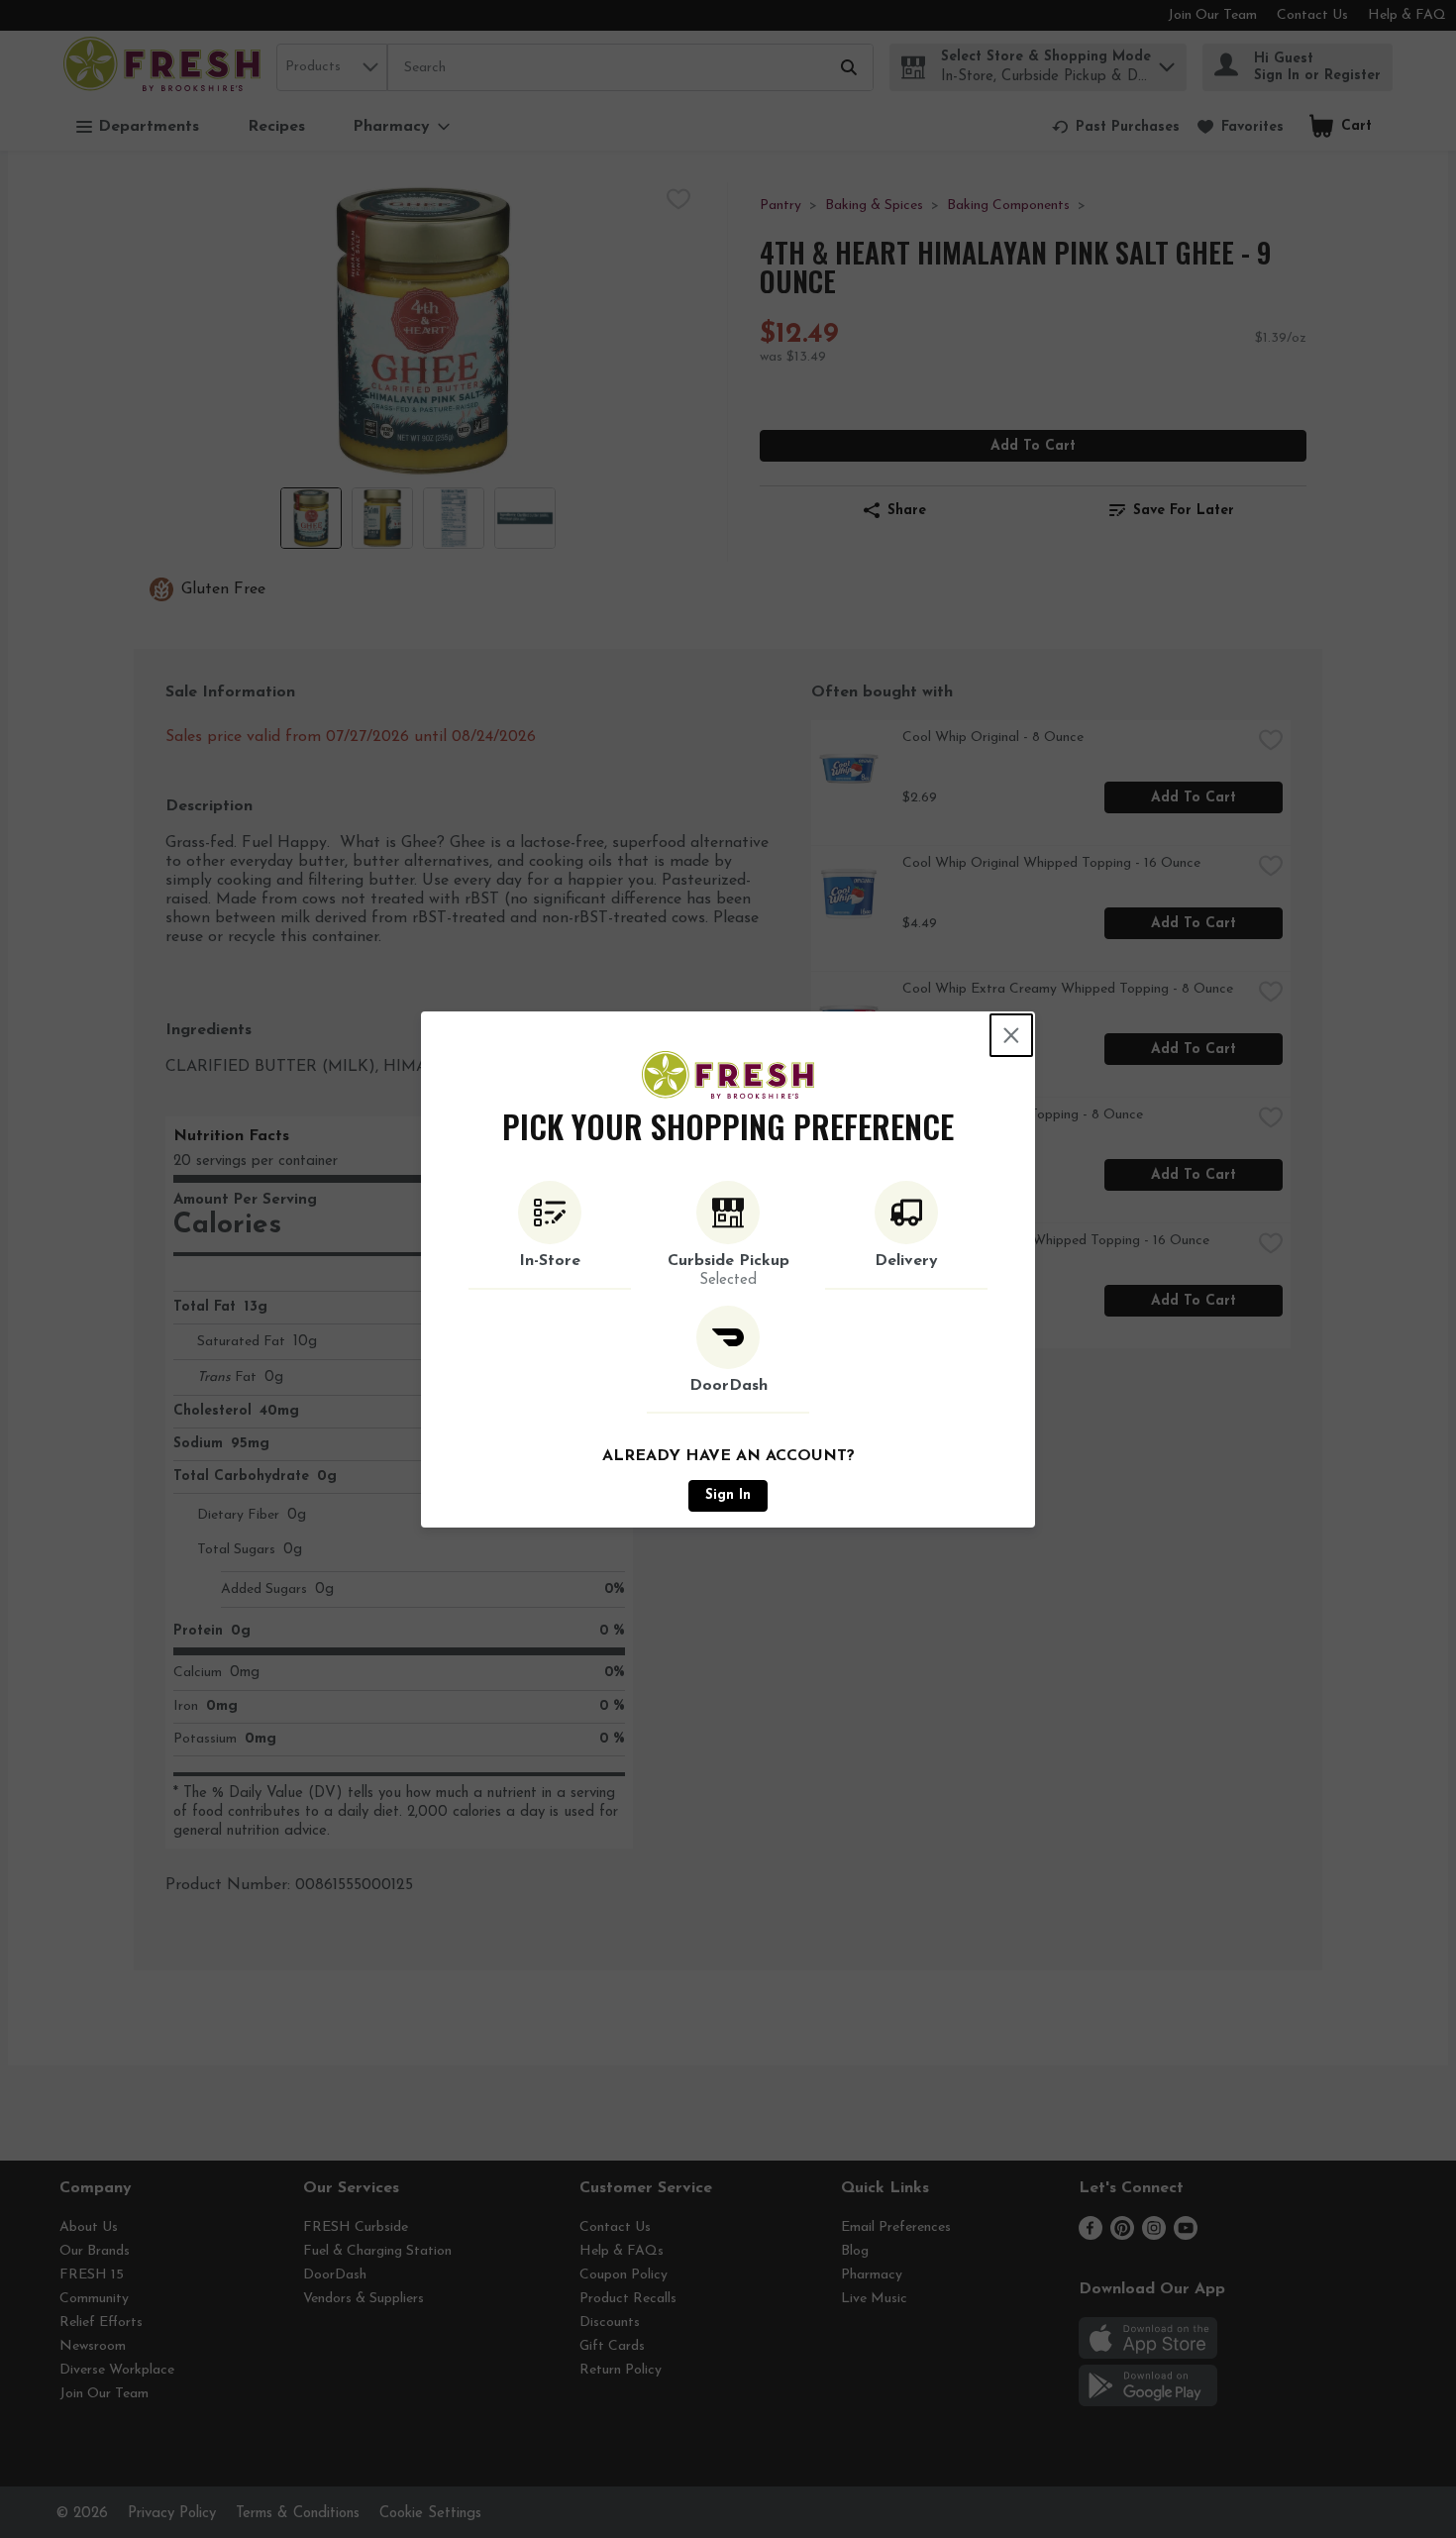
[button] (550, 1235)
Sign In (728, 1495)
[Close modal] (1011, 1035)
